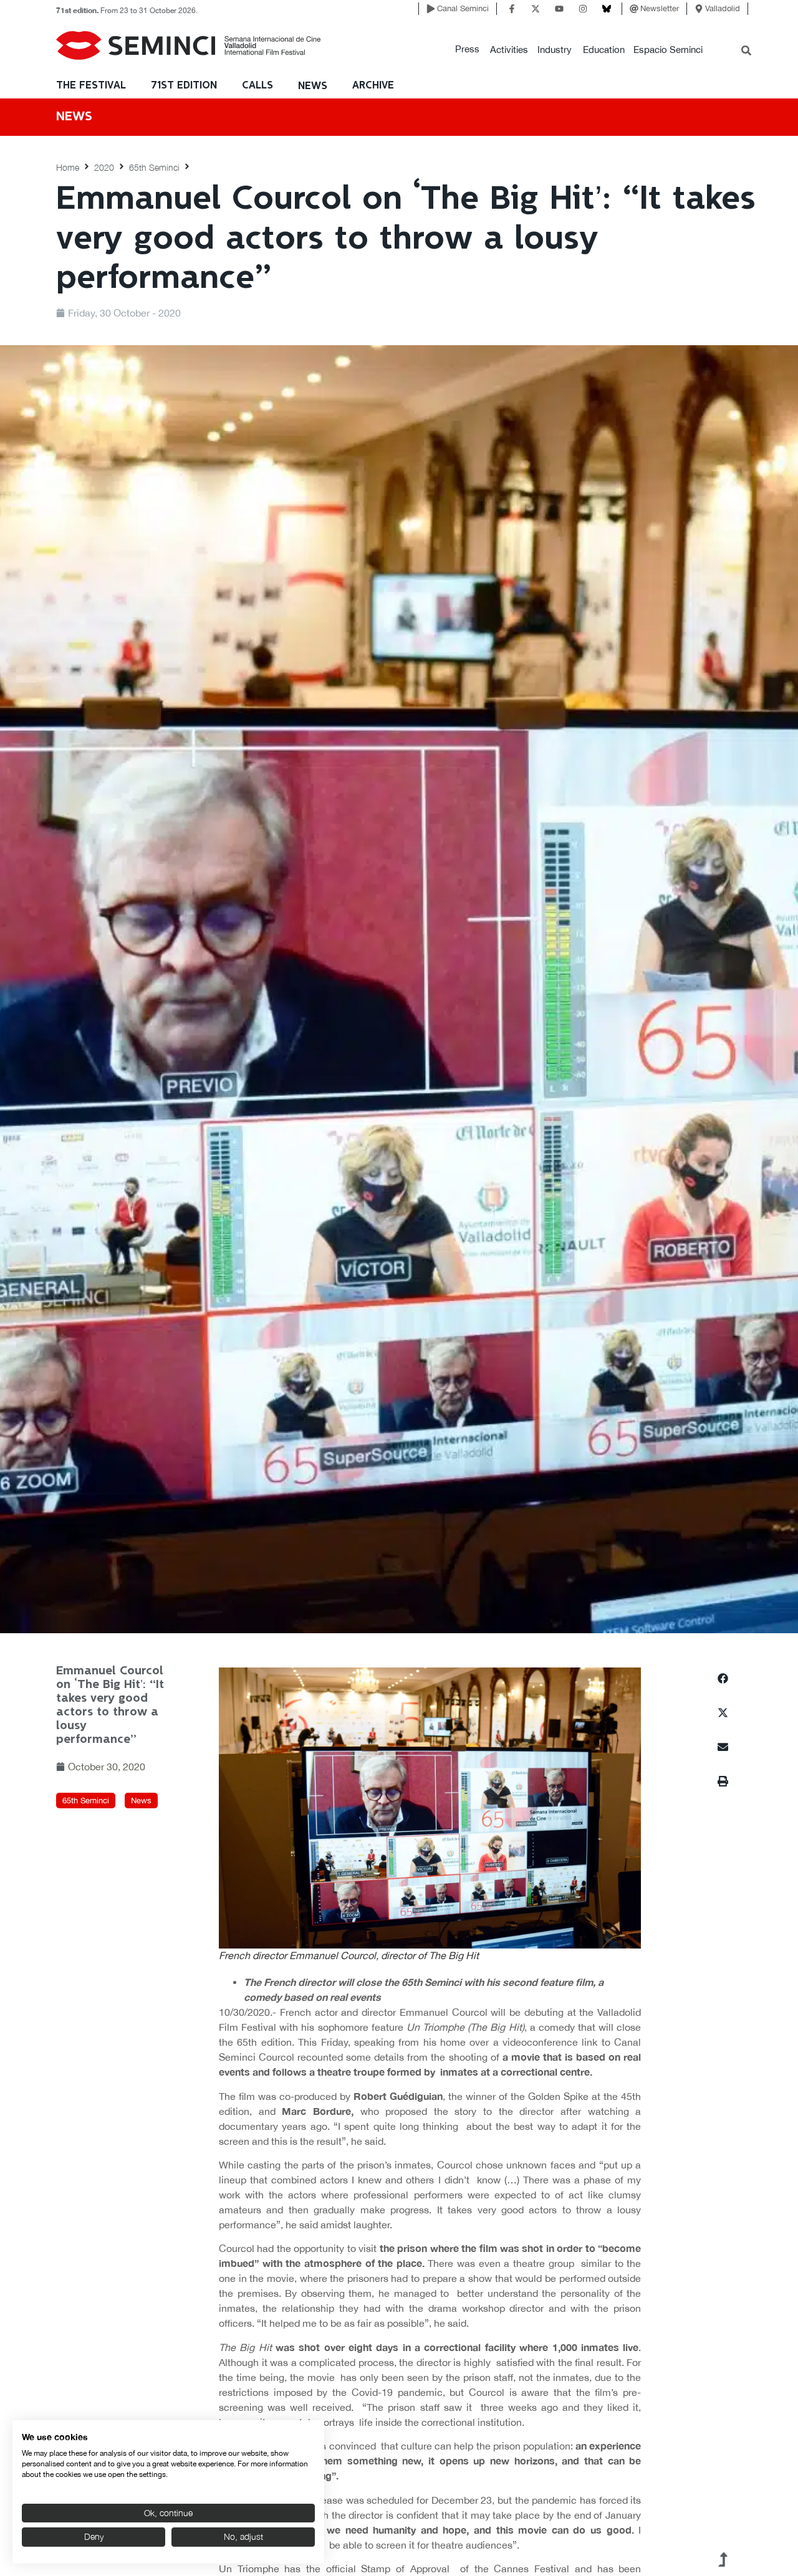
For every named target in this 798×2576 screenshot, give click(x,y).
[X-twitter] (536, 9)
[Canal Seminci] (431, 9)
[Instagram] (583, 9)
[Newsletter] (634, 9)
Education (604, 50)
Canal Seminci (463, 8)
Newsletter (660, 8)
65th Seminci (154, 167)
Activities (509, 50)
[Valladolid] (699, 9)
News (313, 86)
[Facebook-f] (512, 9)
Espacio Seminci (668, 50)
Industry (555, 50)
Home (68, 167)
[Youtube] (559, 9)
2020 (104, 167)
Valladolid (723, 8)
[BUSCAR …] (746, 52)
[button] (467, 50)
